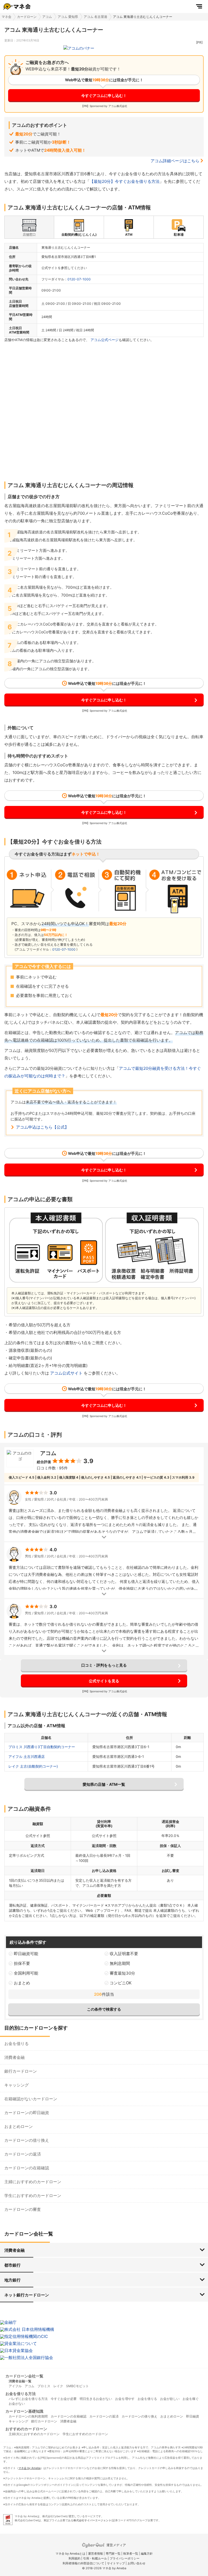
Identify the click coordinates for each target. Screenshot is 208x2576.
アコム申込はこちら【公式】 (42, 1127)
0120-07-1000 (79, 279)
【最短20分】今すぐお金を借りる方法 (125, 181)
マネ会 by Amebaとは (70, 2554)
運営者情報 (95, 2554)
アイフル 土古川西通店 (27, 1757)
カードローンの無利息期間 (28, 2416)
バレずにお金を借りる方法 (28, 2399)
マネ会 (6, 17)
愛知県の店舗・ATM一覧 (104, 1784)
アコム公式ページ (105, 340)
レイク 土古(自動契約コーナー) (33, 1766)
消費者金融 (14, 2057)
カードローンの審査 (23, 2209)
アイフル (15, 2386)
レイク (58, 2386)
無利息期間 (120, 1963)
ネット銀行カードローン (27, 2295)
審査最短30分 (122, 1973)
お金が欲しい (170, 2399)
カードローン (27, 17)
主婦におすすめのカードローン (33, 2182)
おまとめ (22, 1983)
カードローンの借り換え (27, 2140)
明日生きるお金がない (96, 2399)
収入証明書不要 (124, 1954)
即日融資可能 (26, 1954)
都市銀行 (12, 2265)
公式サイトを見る (104, 1681)
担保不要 (22, 1963)
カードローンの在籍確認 (27, 2168)
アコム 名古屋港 (95, 17)
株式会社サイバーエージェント (92, 2520)
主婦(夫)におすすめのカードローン (34, 2434)
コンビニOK (121, 1983)
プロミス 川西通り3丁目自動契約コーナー (42, 1747)
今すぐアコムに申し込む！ (104, 95)
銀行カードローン (21, 2071)
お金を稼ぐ (191, 2399)
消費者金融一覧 (20, 2381)
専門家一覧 (113, 2554)
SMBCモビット (77, 2386)
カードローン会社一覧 (24, 2376)
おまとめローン (19, 2126)
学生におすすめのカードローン (33, 2196)
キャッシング (17, 2085)
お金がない (17, 2404)
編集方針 (147, 2554)
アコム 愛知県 (68, 17)
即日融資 (193, 2416)
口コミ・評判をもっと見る (104, 1665)
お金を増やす (125, 2399)
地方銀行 (12, 2280)
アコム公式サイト (66, 1373)
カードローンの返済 (23, 2154)
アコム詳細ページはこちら (175, 161)
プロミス (44, 2386)
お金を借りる (17, 2044)
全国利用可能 (26, 1973)
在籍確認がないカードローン (31, 2099)
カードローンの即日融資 (27, 2113)
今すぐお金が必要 (64, 2399)
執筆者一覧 (131, 2554)
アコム (47, 17)
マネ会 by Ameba (30, 2468)
